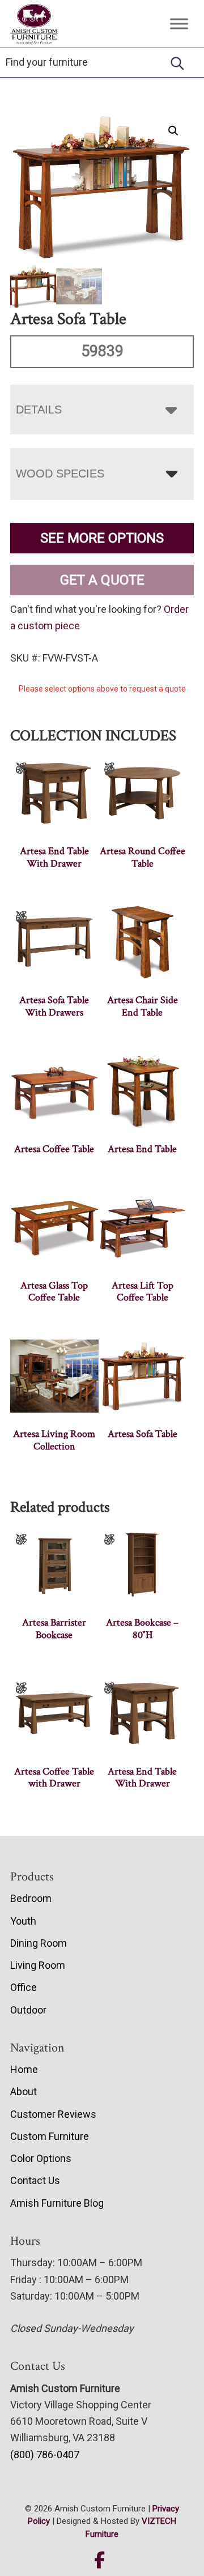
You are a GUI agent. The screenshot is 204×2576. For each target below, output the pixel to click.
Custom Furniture (50, 2136)
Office (24, 1987)
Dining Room (39, 1943)
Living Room (38, 1965)
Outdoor (28, 2010)
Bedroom (31, 1898)
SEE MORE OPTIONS (102, 538)
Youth (23, 1921)
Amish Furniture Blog (57, 2203)
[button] (173, 131)
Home (24, 2069)
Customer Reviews (53, 2114)
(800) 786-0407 (45, 2455)
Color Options (41, 2158)
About (24, 2091)
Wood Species (60, 474)
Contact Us (35, 2180)
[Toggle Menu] (179, 24)
